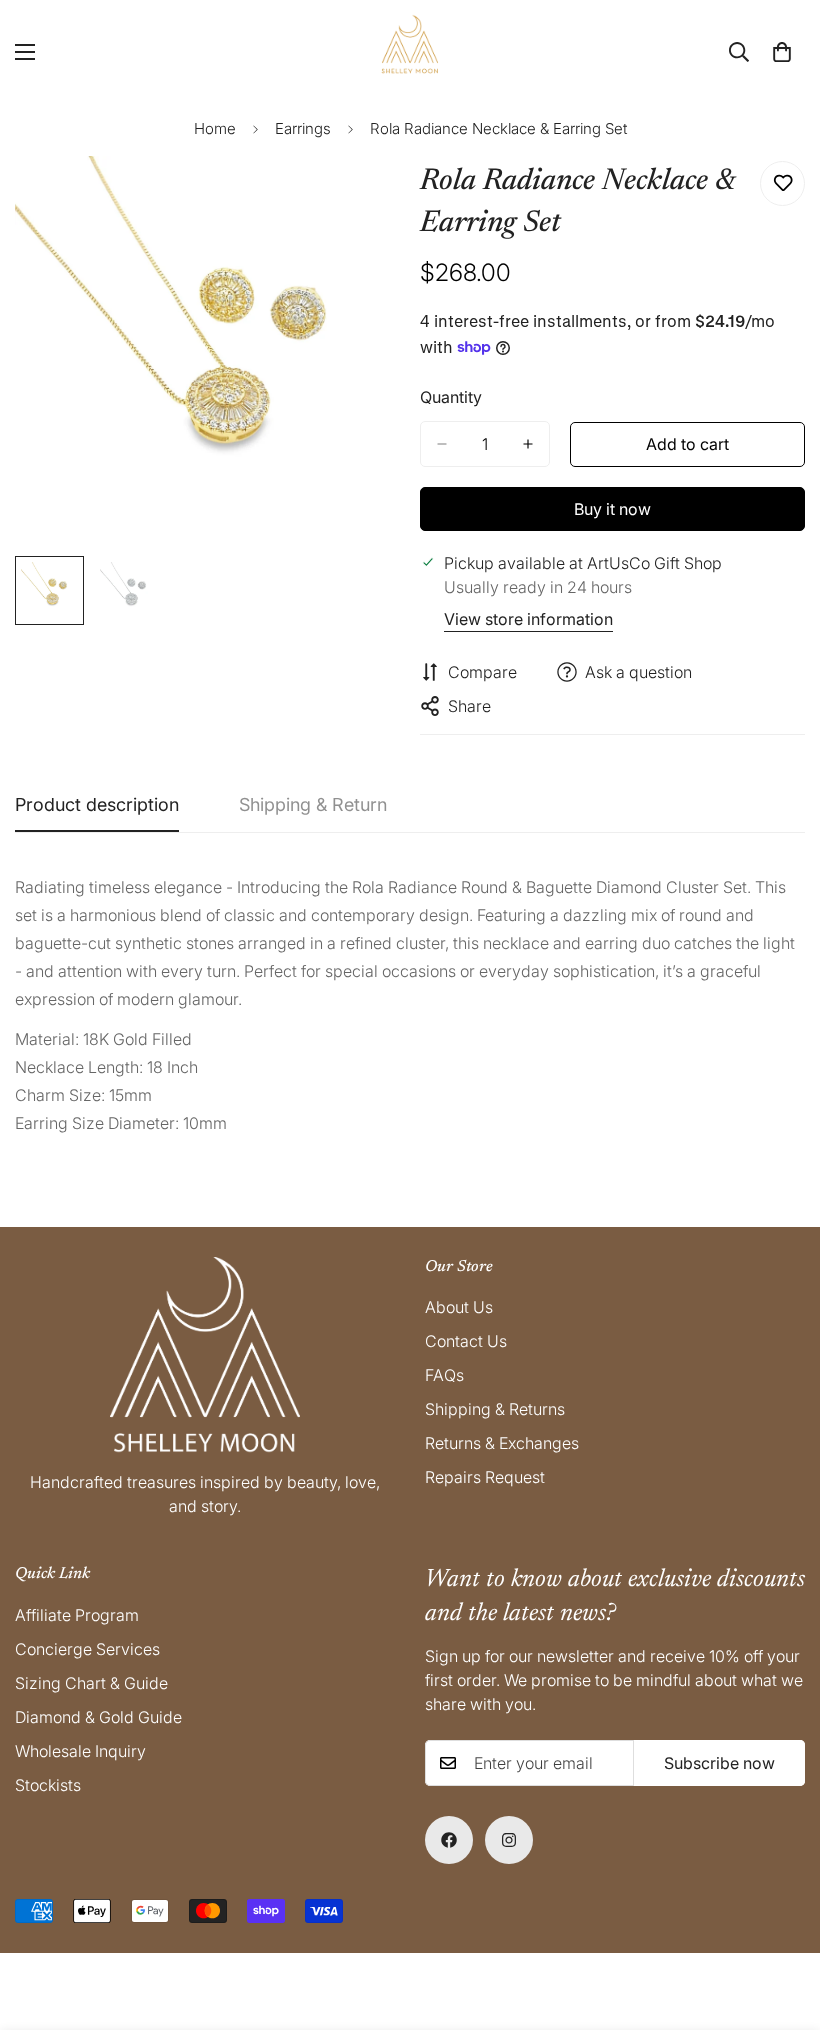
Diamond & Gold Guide (98, 1717)
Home (215, 128)
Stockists (48, 1785)
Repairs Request (485, 1477)
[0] (782, 52)
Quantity (451, 397)
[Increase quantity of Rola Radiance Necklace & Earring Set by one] (528, 444)
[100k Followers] (509, 1840)
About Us (459, 1307)
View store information (528, 619)
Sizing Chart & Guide (91, 1683)
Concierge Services (87, 1649)
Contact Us (466, 1341)
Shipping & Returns (495, 1409)
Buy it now (612, 509)
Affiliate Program (77, 1615)
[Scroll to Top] (781, 1921)
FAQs (444, 1375)
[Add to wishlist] (782, 183)
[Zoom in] (357, 198)
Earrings (303, 128)
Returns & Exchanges (502, 1443)
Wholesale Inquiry (80, 1751)
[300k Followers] (449, 1840)
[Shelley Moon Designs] (410, 51)
